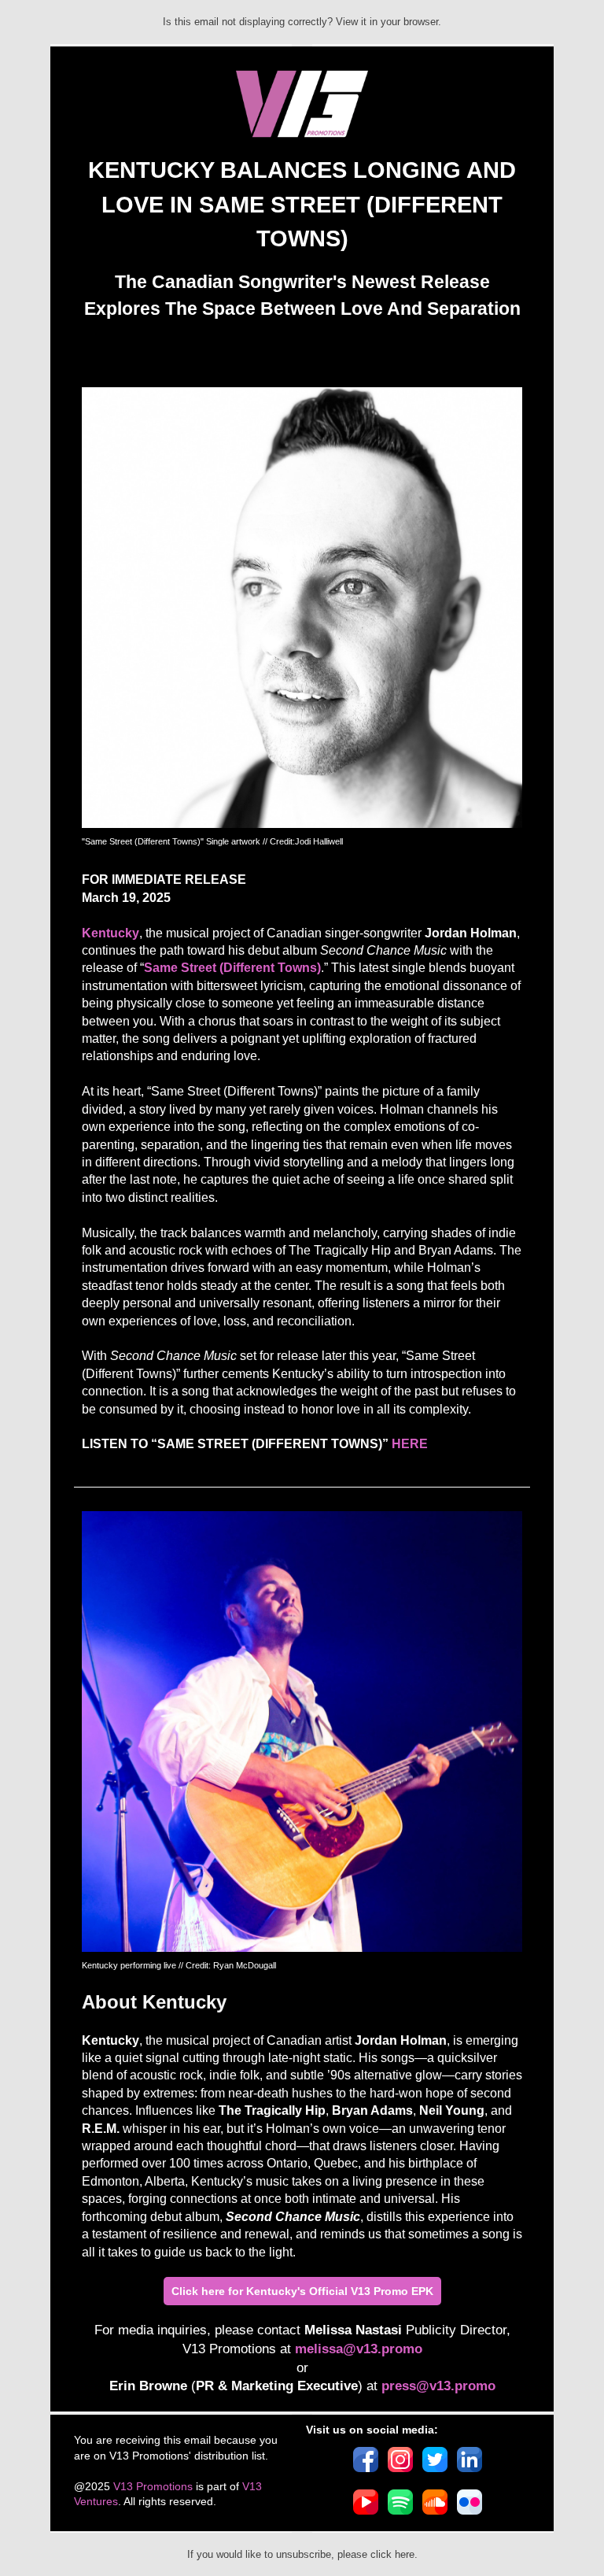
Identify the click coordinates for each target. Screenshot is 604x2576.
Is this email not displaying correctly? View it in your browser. (302, 22)
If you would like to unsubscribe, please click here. (302, 2554)
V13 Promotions (153, 2486)
